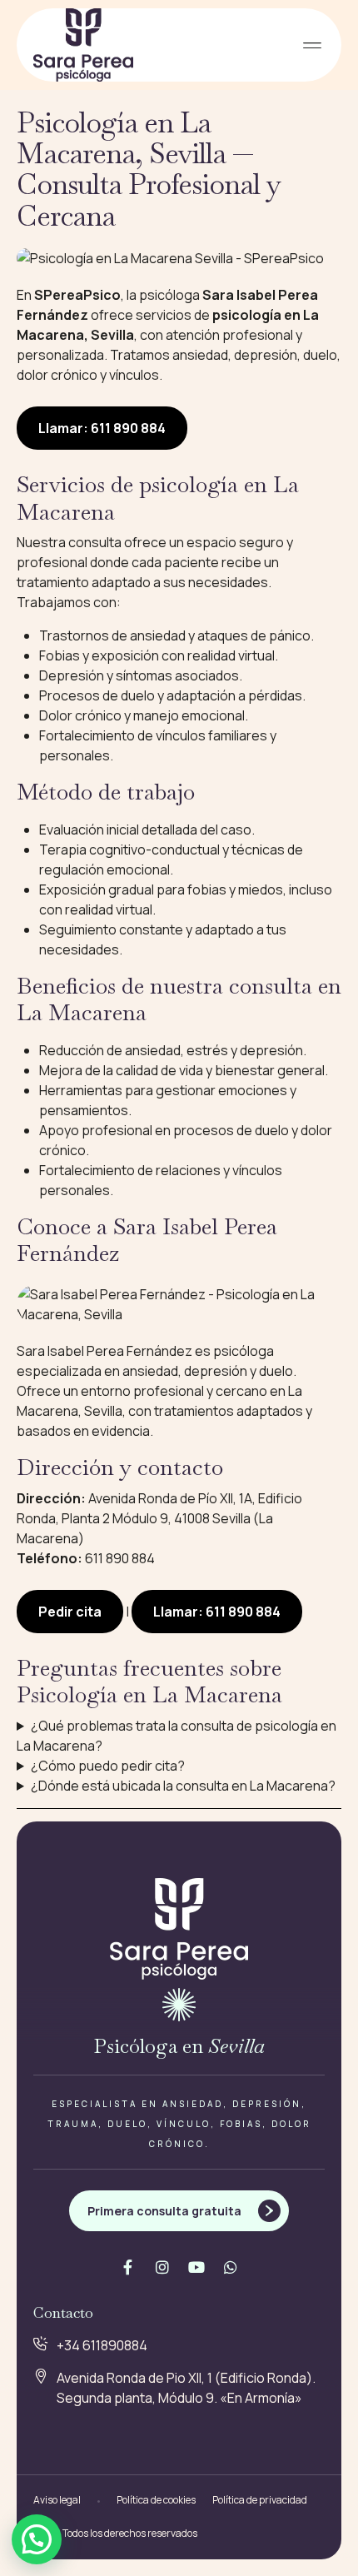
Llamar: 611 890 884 (102, 428)
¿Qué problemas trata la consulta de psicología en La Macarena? (177, 1736)
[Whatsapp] (231, 2267)
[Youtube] (196, 2267)
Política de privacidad (260, 2500)
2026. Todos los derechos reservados (115, 2533)
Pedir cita (70, 1612)
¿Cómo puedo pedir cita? (108, 1766)
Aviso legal (57, 2500)
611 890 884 (120, 1558)
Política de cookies (156, 2500)
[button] (312, 45)
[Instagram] (162, 2267)
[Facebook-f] (128, 2267)
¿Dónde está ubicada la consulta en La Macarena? (183, 1786)
